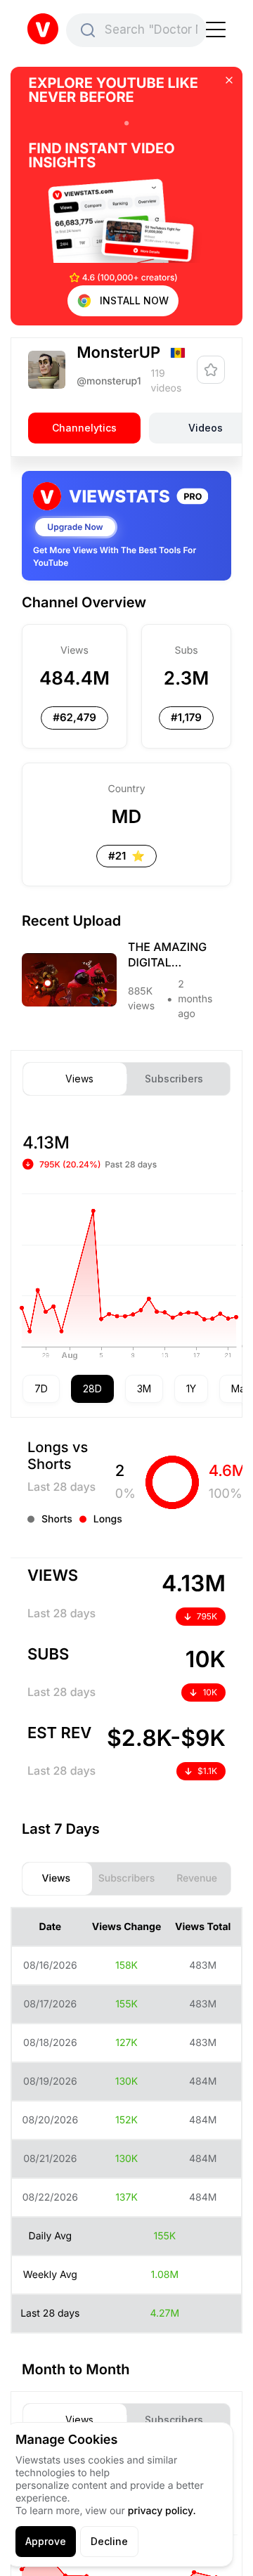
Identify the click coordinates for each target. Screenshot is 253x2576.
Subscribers (174, 1079)
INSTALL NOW (134, 300)
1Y (191, 1389)
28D (92, 1389)
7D (41, 1389)
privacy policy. (162, 2511)
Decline (109, 2541)
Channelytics (84, 428)
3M (144, 1389)
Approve (46, 2541)
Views (79, 1079)
